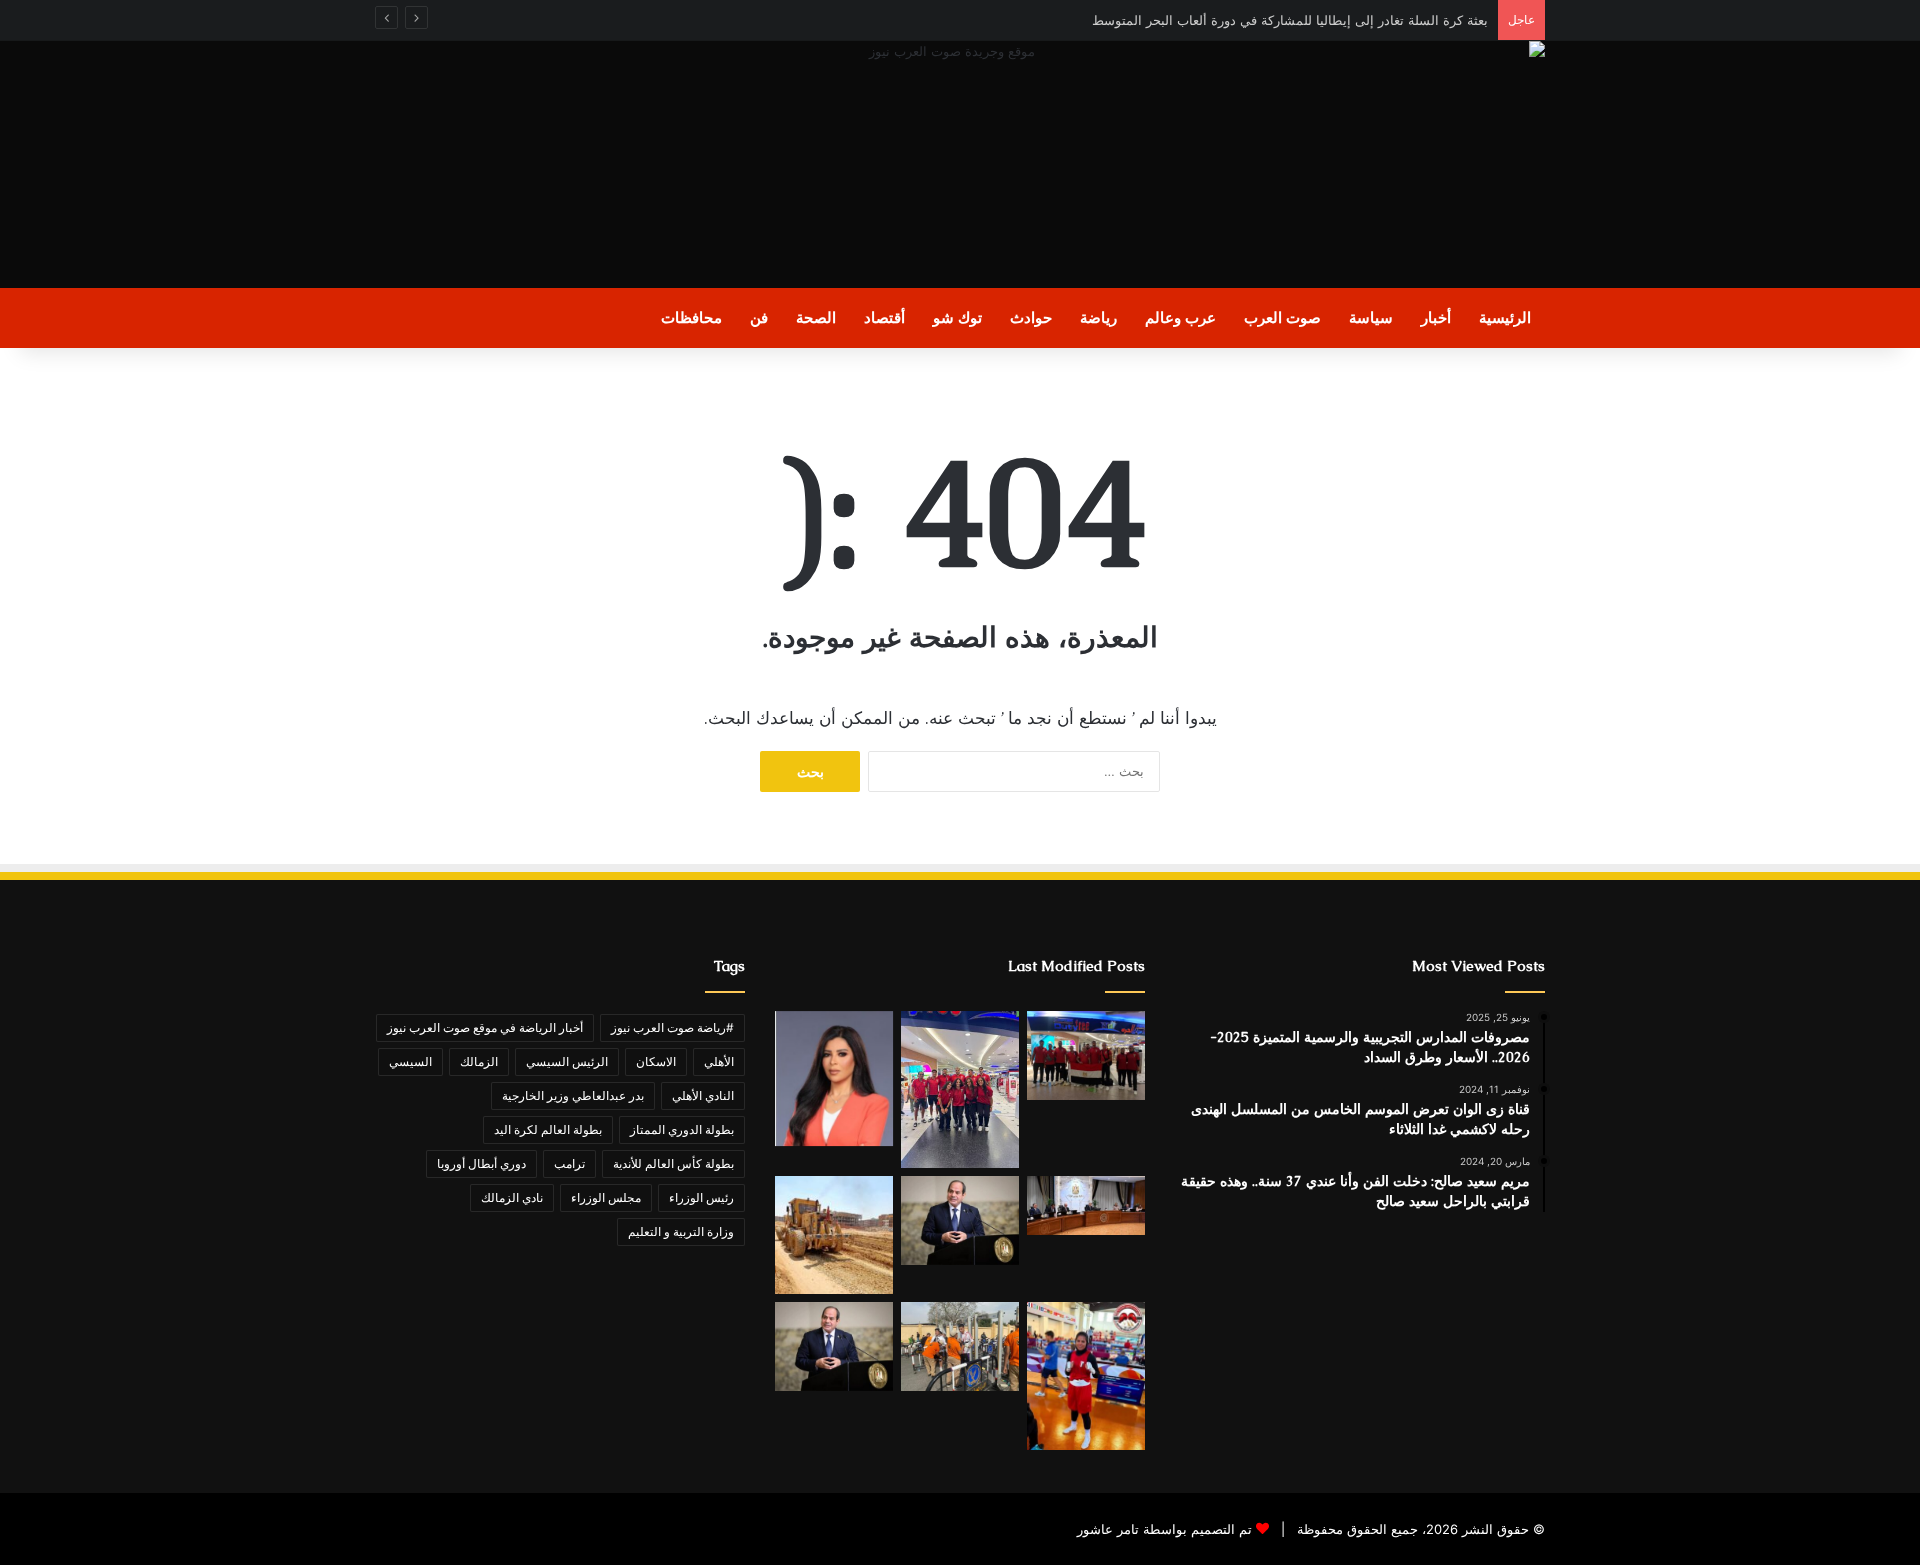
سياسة (1371, 317)
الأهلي (719, 1061)
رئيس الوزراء (701, 1197)
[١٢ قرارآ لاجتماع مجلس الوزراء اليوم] (1086, 1205)
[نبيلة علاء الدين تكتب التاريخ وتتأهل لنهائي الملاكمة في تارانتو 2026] (1086, 1376)
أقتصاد (884, 317)
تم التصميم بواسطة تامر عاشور (1164, 1529)
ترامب (569, 1163)
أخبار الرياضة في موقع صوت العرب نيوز (485, 1027)
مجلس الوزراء (606, 1197)
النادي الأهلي (703, 1095)
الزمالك (479, 1061)
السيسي (410, 1061)
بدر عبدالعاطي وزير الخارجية (573, 1095)
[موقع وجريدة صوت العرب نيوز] (960, 164)
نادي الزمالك (512, 1197)
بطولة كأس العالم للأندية (673, 1163)
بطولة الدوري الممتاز (682, 1129)
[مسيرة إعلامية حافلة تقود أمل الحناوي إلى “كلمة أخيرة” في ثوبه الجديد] (834, 1078)
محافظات (691, 317)
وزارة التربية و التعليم (681, 1231)
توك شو (957, 317)
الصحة (816, 317)
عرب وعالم (1180, 317)
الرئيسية (1505, 317)
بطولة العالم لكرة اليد (548, 1129)
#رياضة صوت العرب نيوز (672, 1027)
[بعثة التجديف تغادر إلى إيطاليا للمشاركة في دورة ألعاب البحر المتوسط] (1086, 1055)
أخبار (1436, 317)
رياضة (1098, 317)
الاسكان (656, 1061)
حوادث (1031, 317)
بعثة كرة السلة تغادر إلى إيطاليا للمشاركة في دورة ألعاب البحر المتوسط (1286, 20)
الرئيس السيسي (567, 1061)
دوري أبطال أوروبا (481, 1163)
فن (759, 317)
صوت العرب (1282, 317)
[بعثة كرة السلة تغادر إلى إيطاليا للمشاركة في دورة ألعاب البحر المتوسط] (960, 1089)
